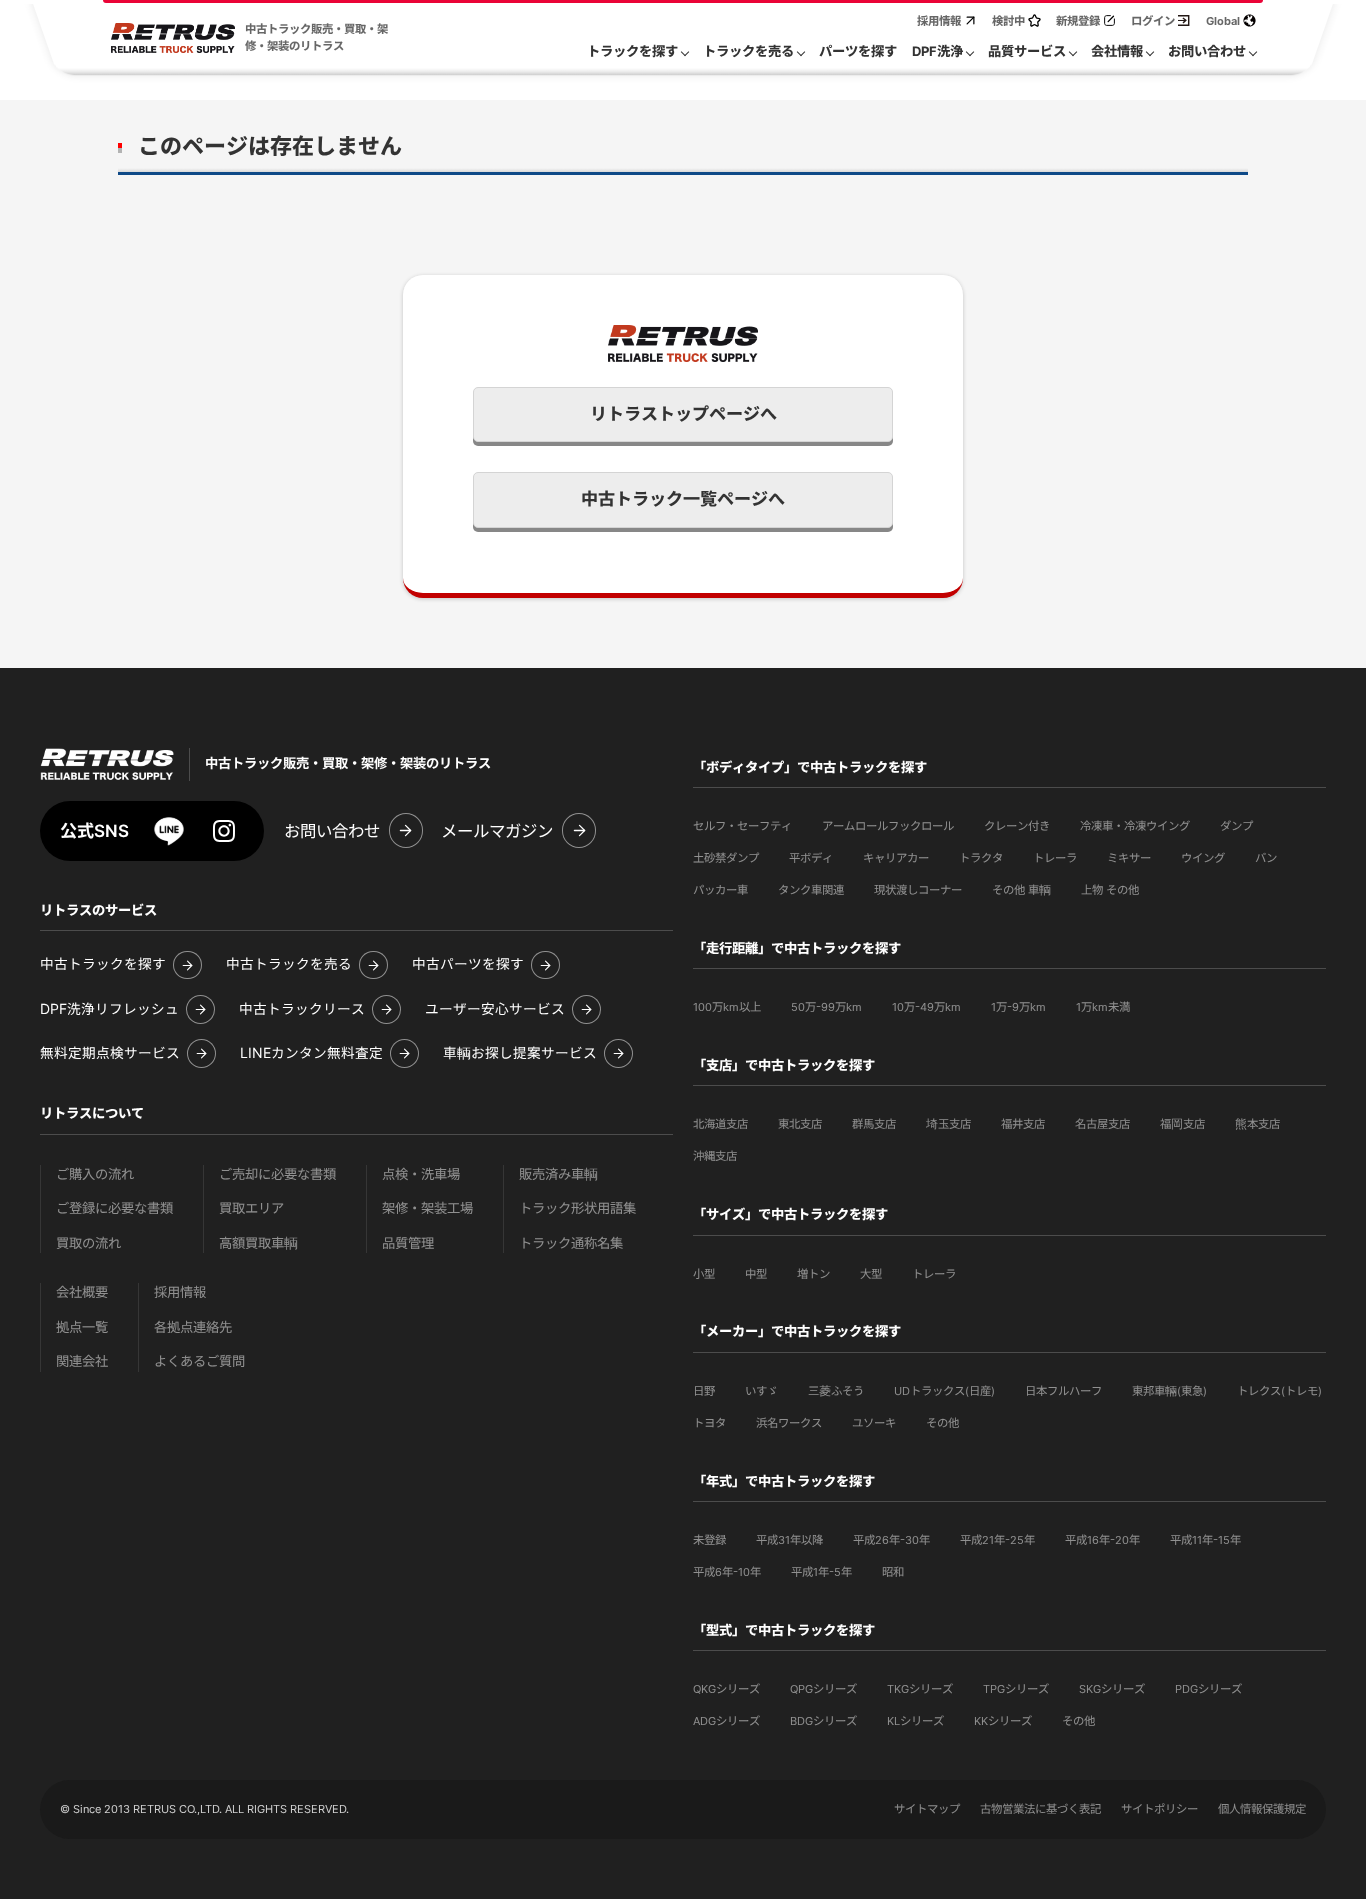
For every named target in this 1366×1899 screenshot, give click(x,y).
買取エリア (251, 1208)
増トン (813, 1274)
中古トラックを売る (289, 964)
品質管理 (408, 1243)
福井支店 (1023, 1124)
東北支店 (800, 1124)
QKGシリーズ (726, 1689)
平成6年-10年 (727, 1572)
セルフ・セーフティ (742, 826)
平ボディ (811, 858)
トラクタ (981, 858)
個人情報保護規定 (1262, 1809)
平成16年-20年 (1102, 1540)
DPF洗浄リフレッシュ (109, 1009)
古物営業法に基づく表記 (1040, 1809)
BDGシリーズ (823, 1721)
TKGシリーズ (920, 1689)
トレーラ (1055, 858)
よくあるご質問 (199, 1361)
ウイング (1203, 858)
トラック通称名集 (571, 1243)
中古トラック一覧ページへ (683, 499)
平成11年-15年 (1205, 1540)
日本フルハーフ (1063, 1391)
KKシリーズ (1003, 1721)
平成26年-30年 (891, 1540)
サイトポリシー (1159, 1809)
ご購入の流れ (95, 1174)
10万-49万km (926, 1007)
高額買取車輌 (258, 1243)
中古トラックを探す (103, 964)
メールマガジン (497, 831)
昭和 (893, 1572)
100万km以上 (727, 1007)
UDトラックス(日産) (944, 1391)
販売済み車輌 (558, 1174)
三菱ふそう (836, 1391)
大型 (871, 1274)
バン (1266, 858)
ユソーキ (874, 1423)
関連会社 (82, 1361)
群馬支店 (874, 1124)
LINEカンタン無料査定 (311, 1053)
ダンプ (1236, 826)
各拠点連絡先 (193, 1327)
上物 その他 (1110, 890)
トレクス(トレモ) (1279, 1391)
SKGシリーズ (1112, 1689)
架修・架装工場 (427, 1208)
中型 (756, 1274)
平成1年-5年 (821, 1572)
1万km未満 (1103, 1007)
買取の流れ (88, 1243)
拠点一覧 (82, 1327)
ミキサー (1129, 858)
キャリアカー (896, 858)
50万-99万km (826, 1007)
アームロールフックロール (888, 826)
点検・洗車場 (421, 1174)
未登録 (709, 1540)
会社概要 (82, 1292)
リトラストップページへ (683, 414)
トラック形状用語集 (577, 1208)
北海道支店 (720, 1124)
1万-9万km (1018, 1007)
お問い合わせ (332, 831)
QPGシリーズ (823, 1689)
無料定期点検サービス (110, 1053)
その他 (942, 1423)
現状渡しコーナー (918, 890)
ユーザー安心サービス (495, 1009)
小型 (704, 1274)
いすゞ (761, 1391)
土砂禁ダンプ (726, 858)
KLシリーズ (915, 1721)
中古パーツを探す (468, 964)
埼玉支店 (948, 1124)
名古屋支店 (1102, 1124)
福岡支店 (1182, 1124)
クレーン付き (1017, 826)
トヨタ (709, 1423)
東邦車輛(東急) (1169, 1391)
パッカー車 (720, 890)
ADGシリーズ (726, 1721)
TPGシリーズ (1016, 1689)
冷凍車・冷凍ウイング (1135, 826)
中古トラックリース (302, 1009)
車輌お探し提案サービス (520, 1053)
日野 (704, 1391)
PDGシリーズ (1208, 1689)
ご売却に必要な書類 (277, 1174)
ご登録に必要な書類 (114, 1208)
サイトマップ (927, 1809)
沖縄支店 (715, 1156)
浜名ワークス (789, 1423)
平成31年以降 (789, 1540)
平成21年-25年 (997, 1540)
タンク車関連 (811, 890)
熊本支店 (1257, 1124)
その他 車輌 (1021, 890)
